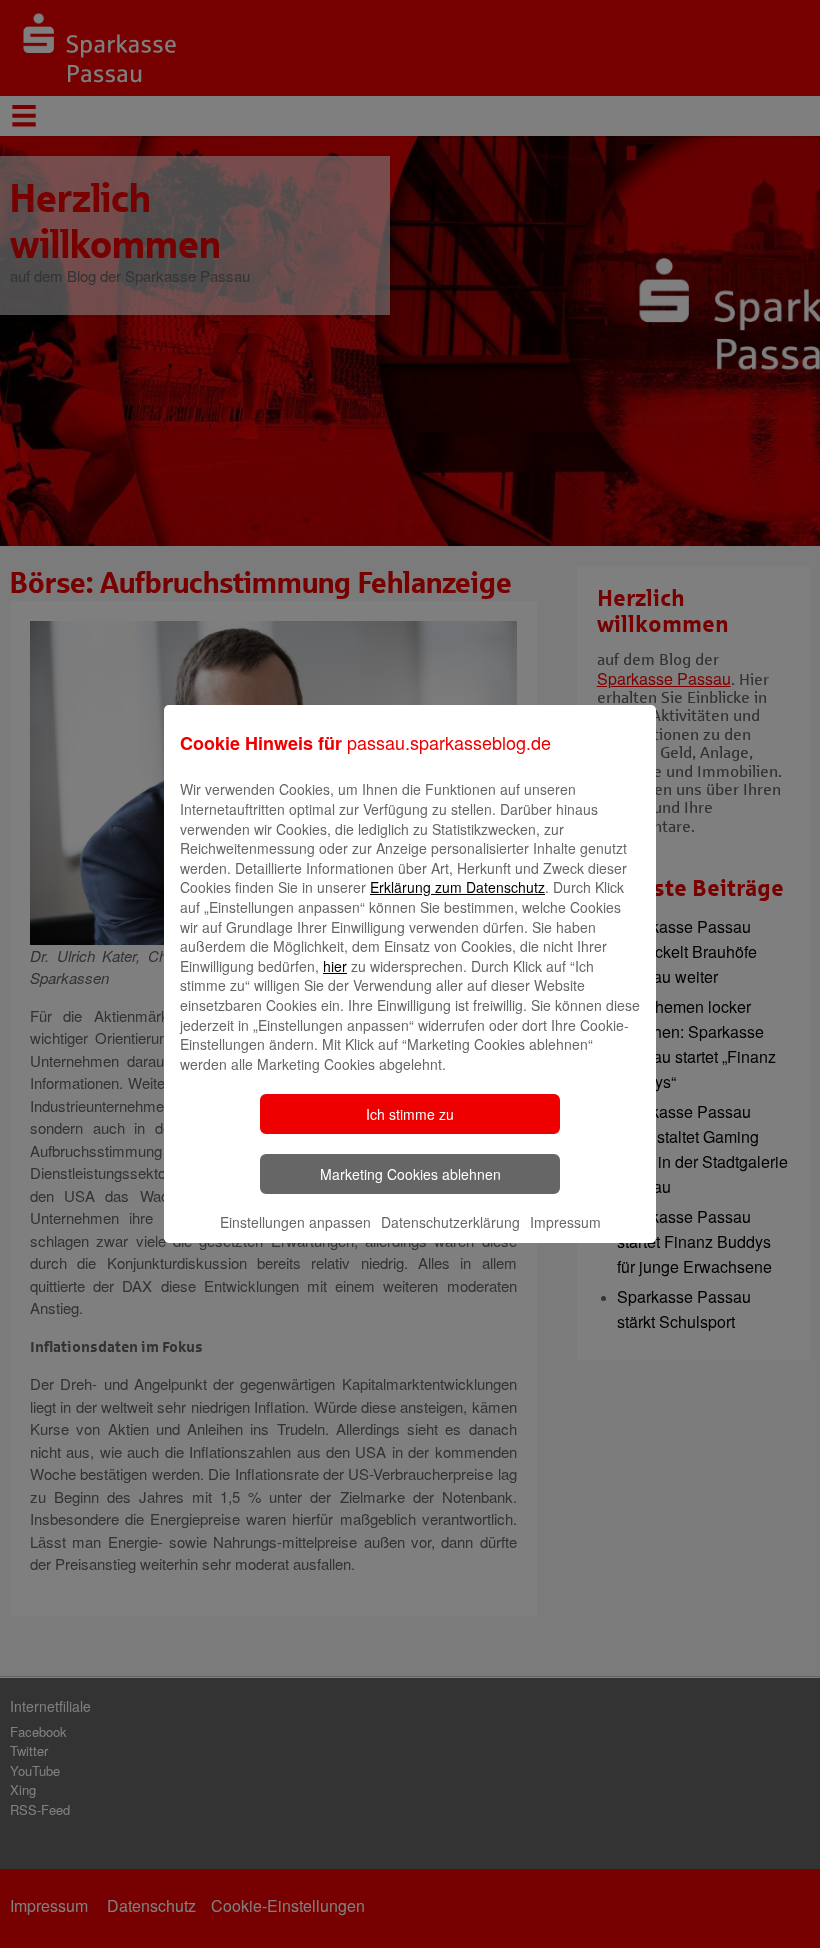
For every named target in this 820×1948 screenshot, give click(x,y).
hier (335, 966)
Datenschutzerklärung (450, 1222)
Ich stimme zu (410, 1114)
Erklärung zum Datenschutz (457, 887)
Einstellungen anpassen (295, 1222)
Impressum (565, 1222)
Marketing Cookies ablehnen (410, 1174)
